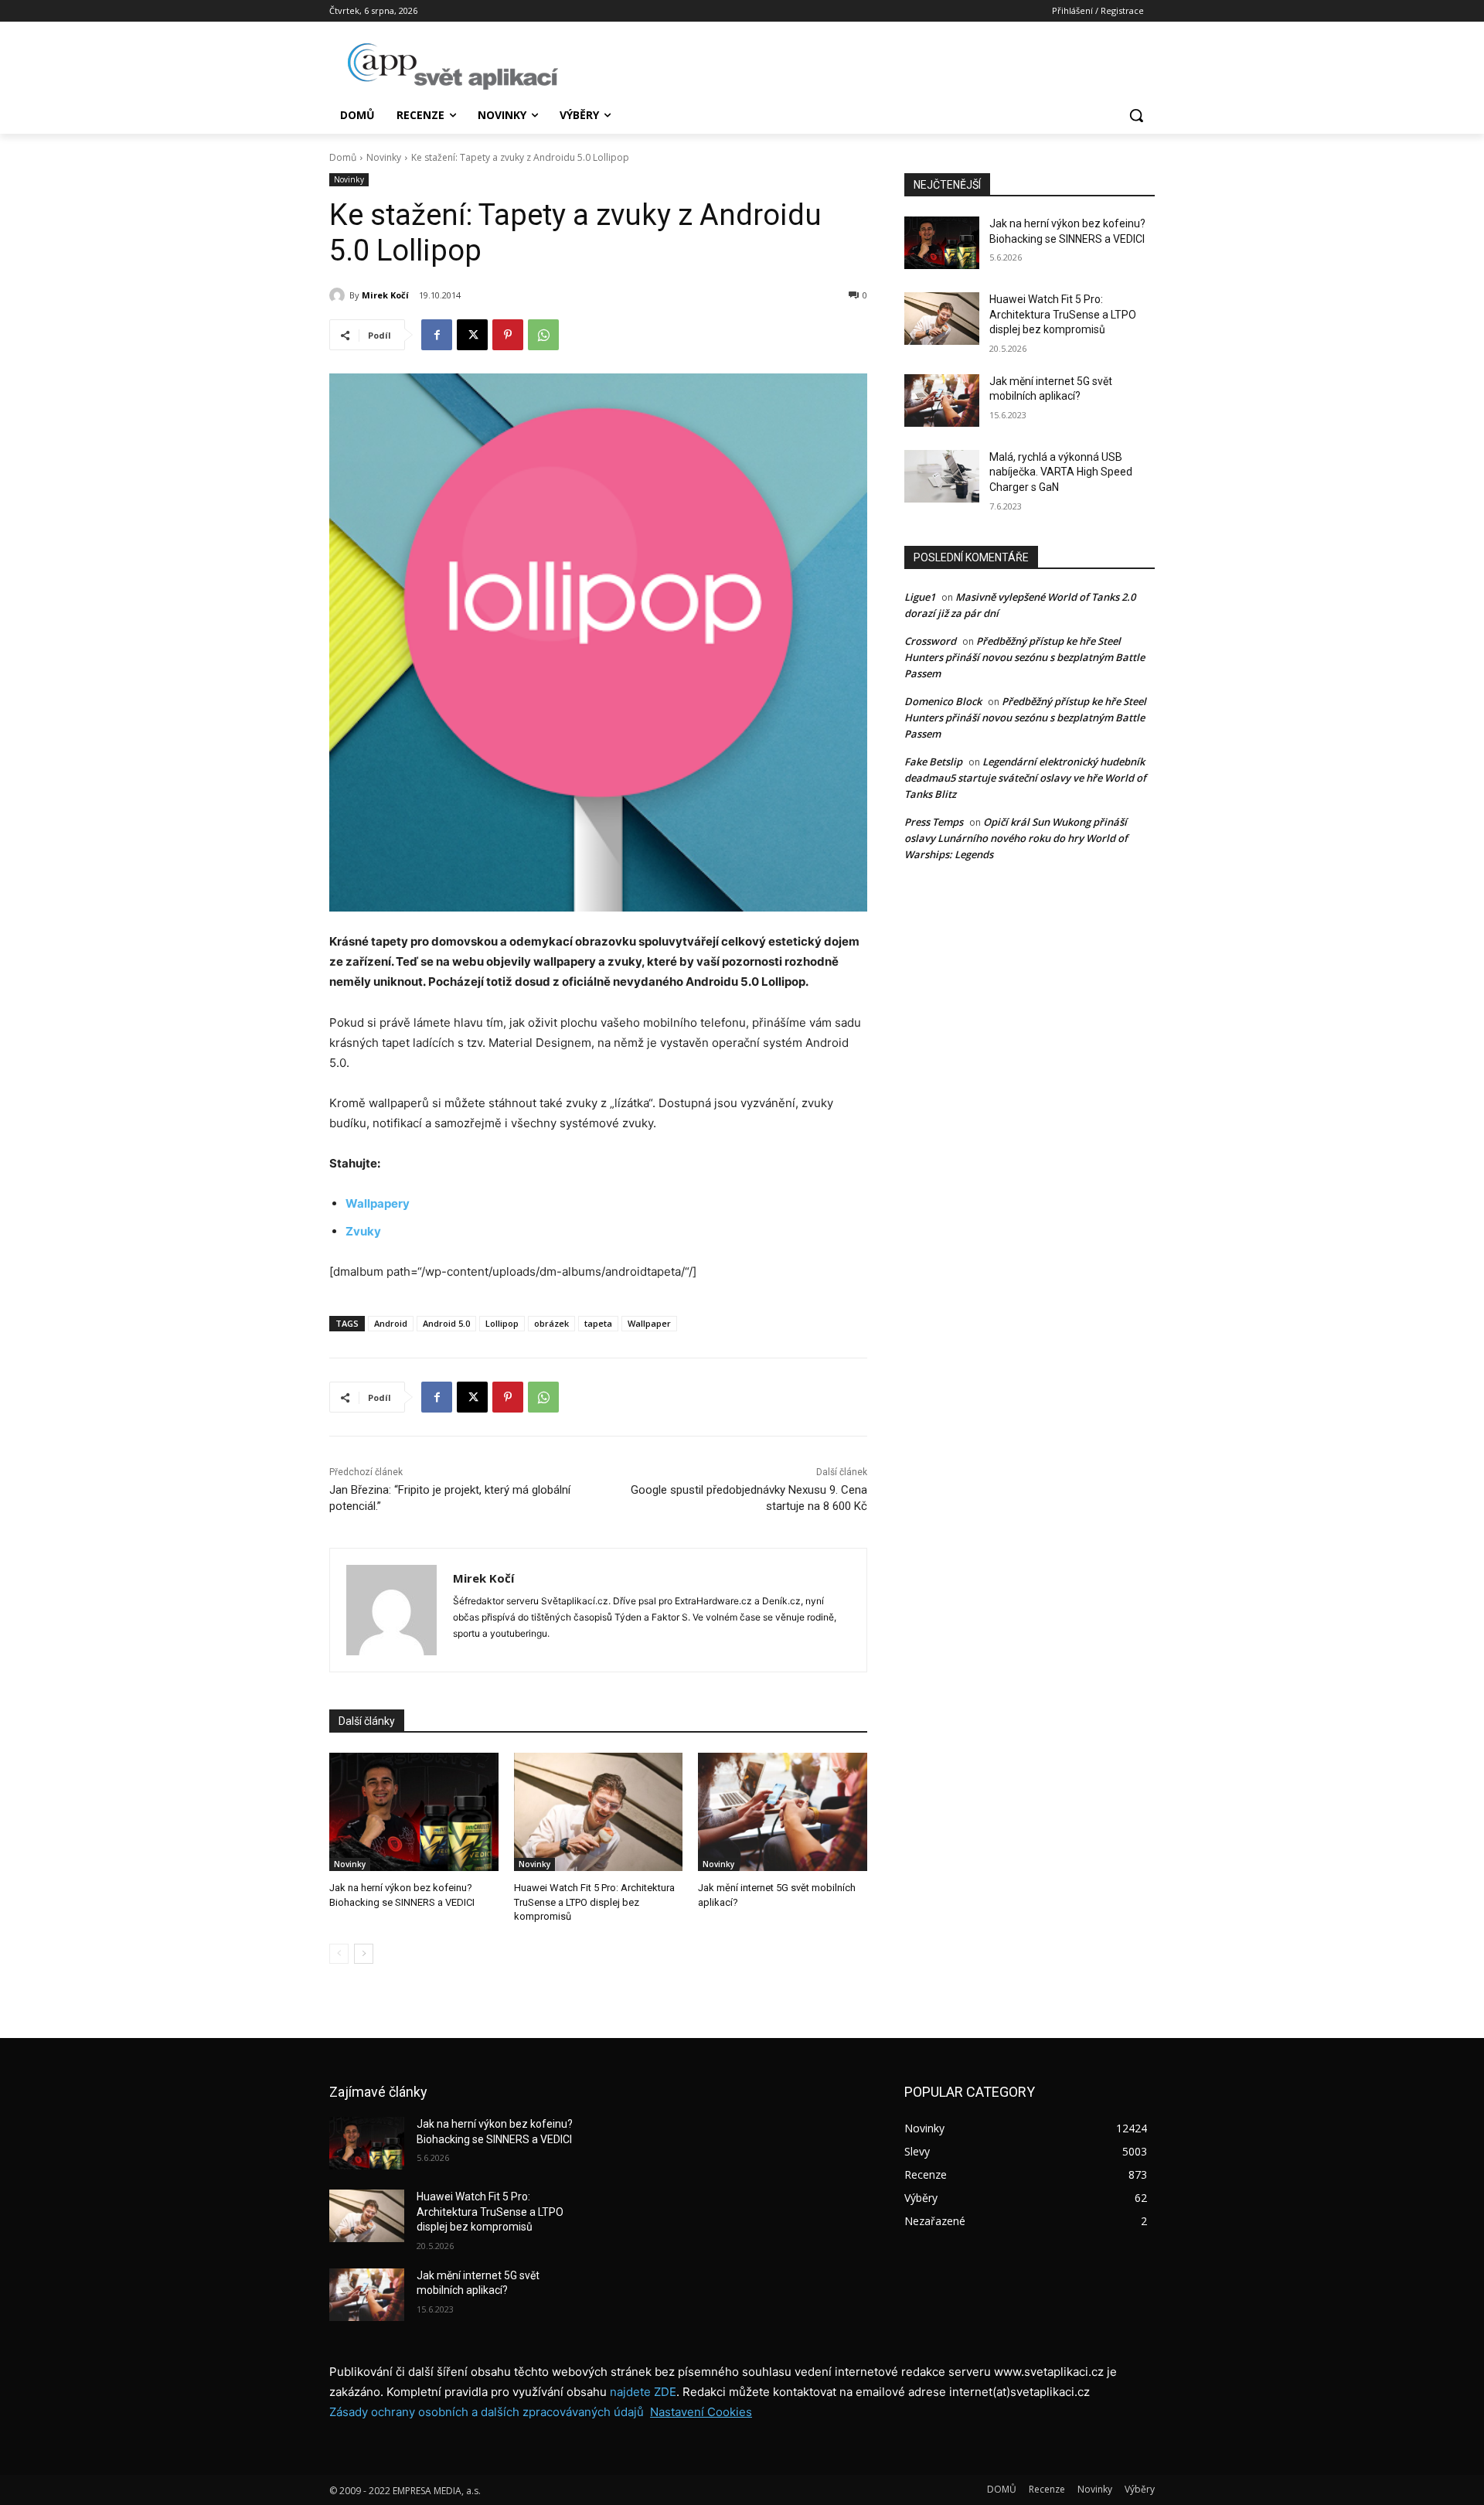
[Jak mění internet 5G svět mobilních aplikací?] (783, 1812)
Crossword (930, 641)
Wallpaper (649, 1323)
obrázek (551, 1323)
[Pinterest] (508, 335)
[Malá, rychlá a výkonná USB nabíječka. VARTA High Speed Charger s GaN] (942, 476)
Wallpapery (378, 1203)
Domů (343, 157)
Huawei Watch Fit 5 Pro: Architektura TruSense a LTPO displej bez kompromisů (594, 1902)
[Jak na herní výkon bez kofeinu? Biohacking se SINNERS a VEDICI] (414, 1812)
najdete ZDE (643, 2392)
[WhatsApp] (543, 335)
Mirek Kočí (385, 295)
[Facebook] (437, 335)
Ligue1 (920, 597)
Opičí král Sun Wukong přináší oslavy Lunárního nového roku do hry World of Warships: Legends (1016, 838)
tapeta (598, 1323)
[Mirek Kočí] (339, 295)
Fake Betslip (933, 762)
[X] (472, 335)
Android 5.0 (446, 1323)
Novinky (384, 157)
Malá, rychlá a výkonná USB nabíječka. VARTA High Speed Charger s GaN (1061, 472)
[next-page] (364, 1954)
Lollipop (502, 1323)
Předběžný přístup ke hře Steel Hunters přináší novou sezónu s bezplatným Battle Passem (1025, 657)
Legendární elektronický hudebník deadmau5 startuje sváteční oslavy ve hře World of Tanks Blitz (1025, 778)
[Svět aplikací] (453, 66)
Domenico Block (943, 701)
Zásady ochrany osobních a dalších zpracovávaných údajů (487, 2412)
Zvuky (363, 1231)
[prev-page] (339, 1954)
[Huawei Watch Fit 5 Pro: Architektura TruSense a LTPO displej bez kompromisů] (599, 1812)
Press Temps (934, 822)
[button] (1136, 115)
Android (391, 1323)
